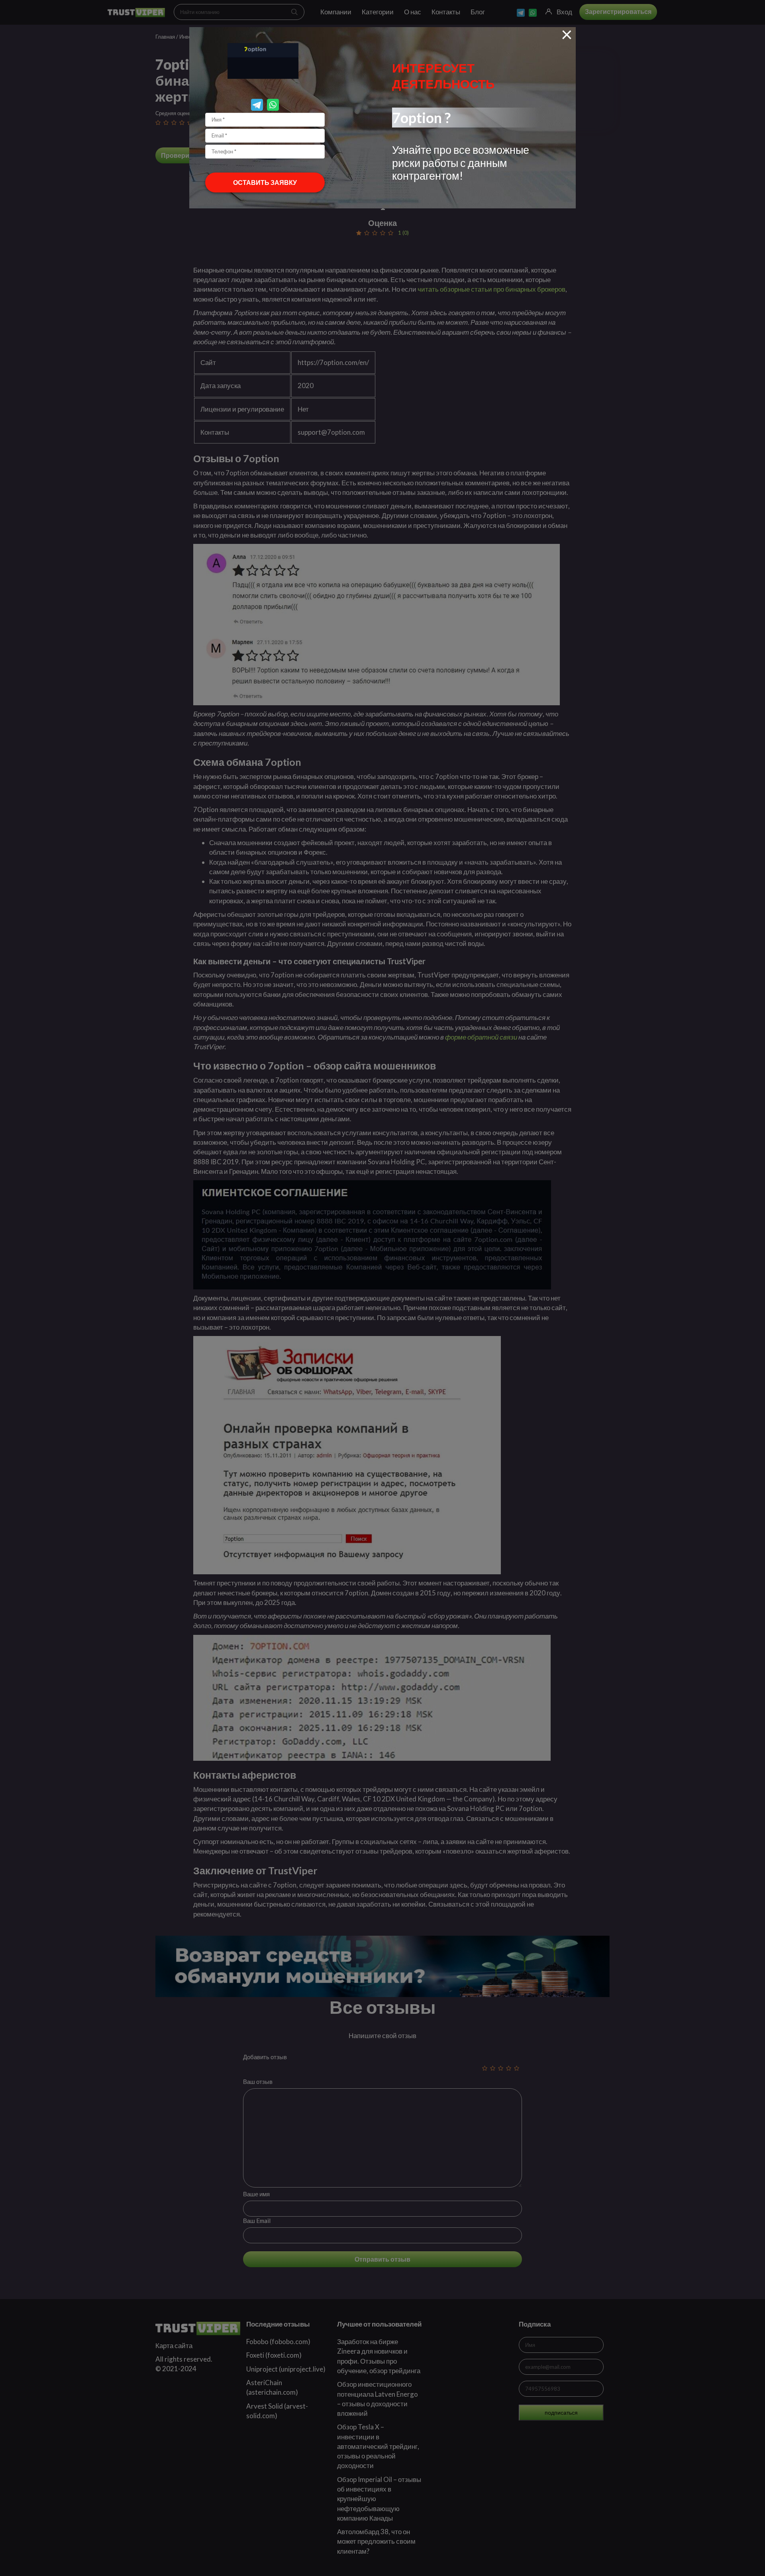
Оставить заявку (265, 182)
